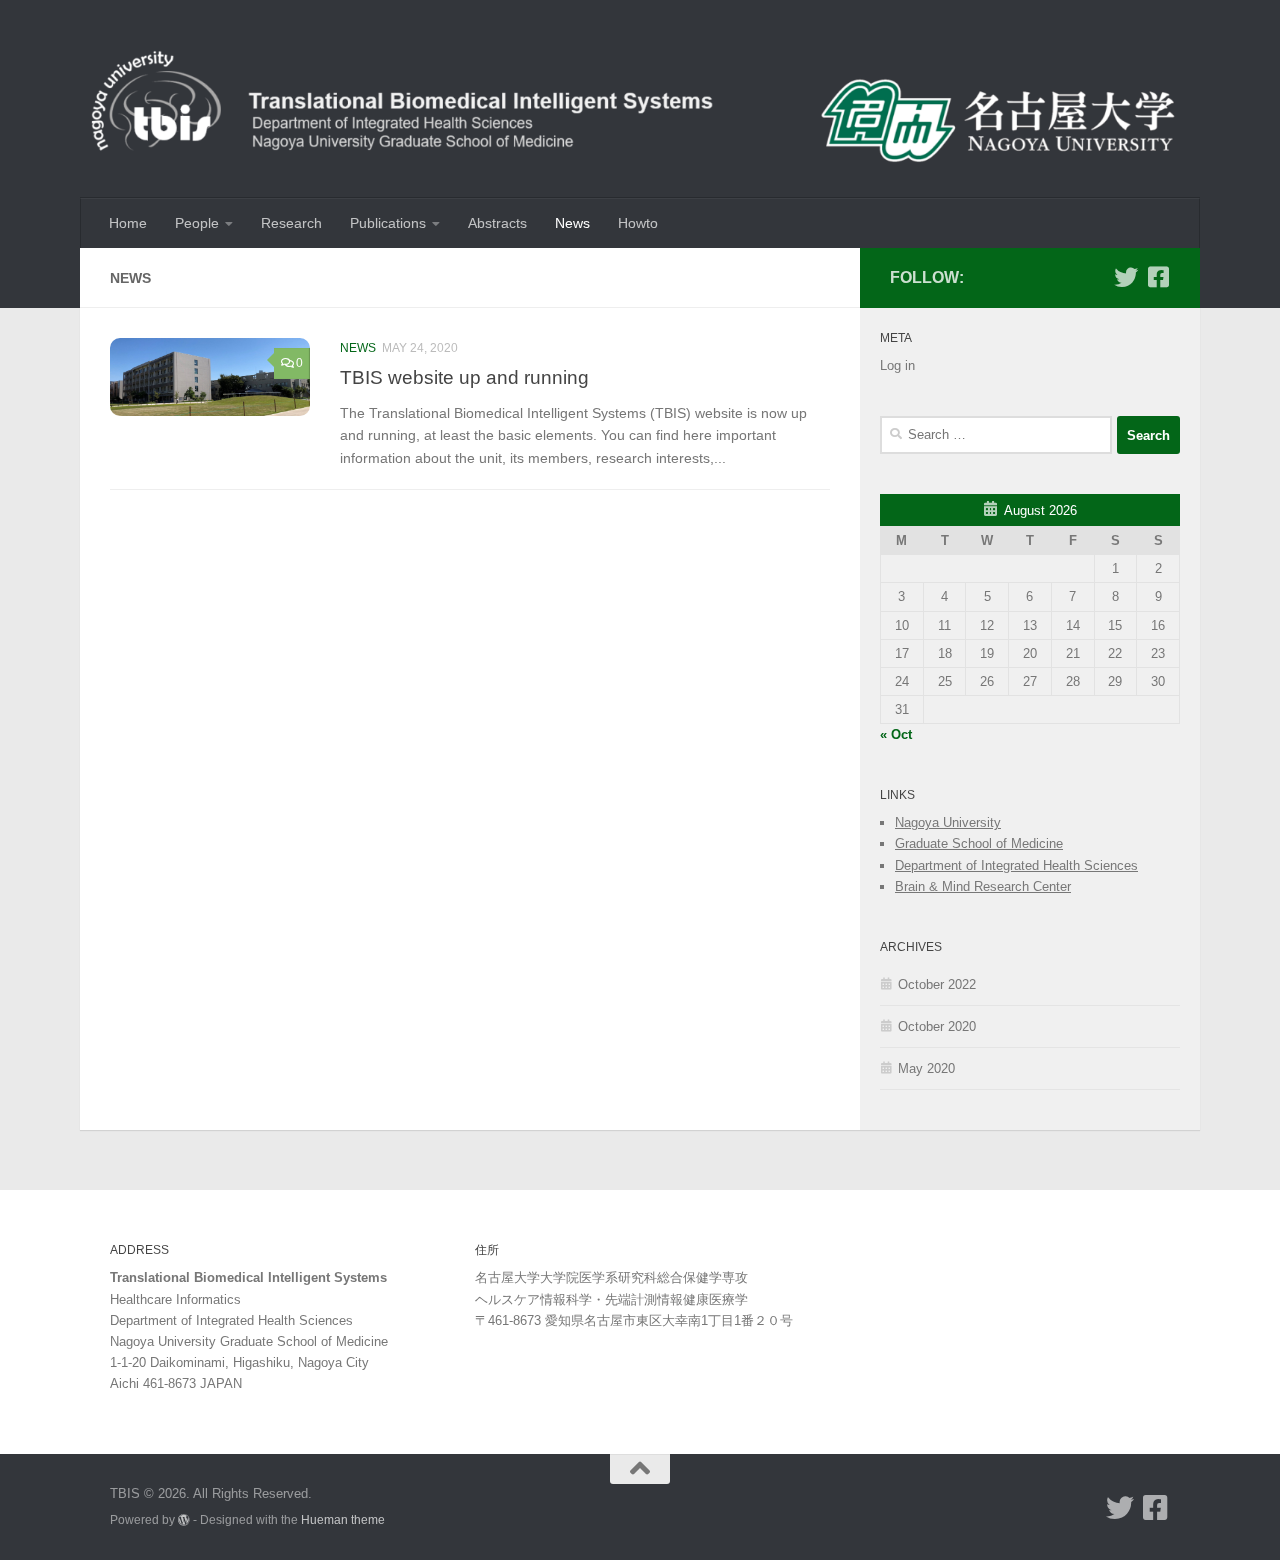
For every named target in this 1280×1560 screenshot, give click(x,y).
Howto (638, 223)
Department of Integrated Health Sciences (1016, 865)
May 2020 (926, 1068)
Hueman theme (343, 1519)
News (572, 223)
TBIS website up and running (464, 377)
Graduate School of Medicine (979, 843)
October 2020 (937, 1026)
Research (291, 223)
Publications (388, 223)
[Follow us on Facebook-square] (1158, 277)
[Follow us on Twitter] (1126, 277)
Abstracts (497, 223)
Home (128, 223)
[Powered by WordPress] (184, 1520)
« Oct (896, 734)
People (197, 223)
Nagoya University (948, 822)
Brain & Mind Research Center (983, 886)
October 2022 (937, 984)
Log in (897, 365)
